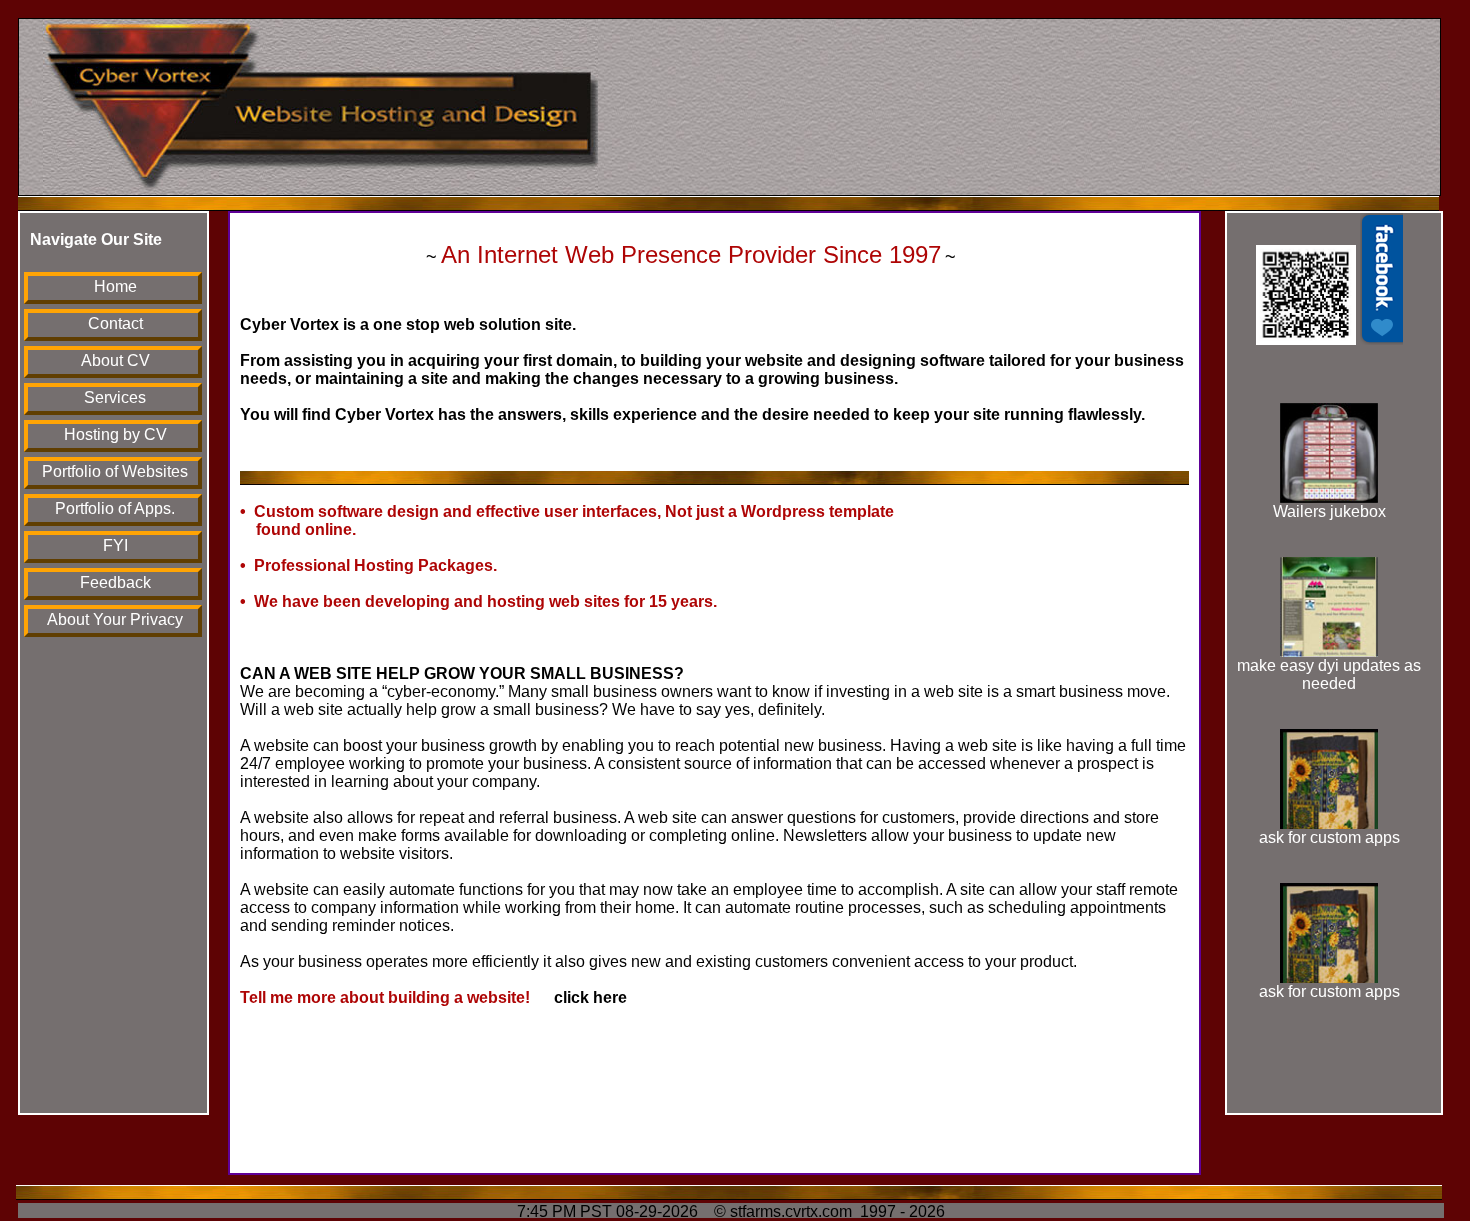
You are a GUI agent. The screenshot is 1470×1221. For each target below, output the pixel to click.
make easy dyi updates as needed (1329, 674)
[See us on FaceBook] (1329, 339)
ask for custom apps (1329, 837)
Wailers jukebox (1329, 511)
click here (580, 997)
